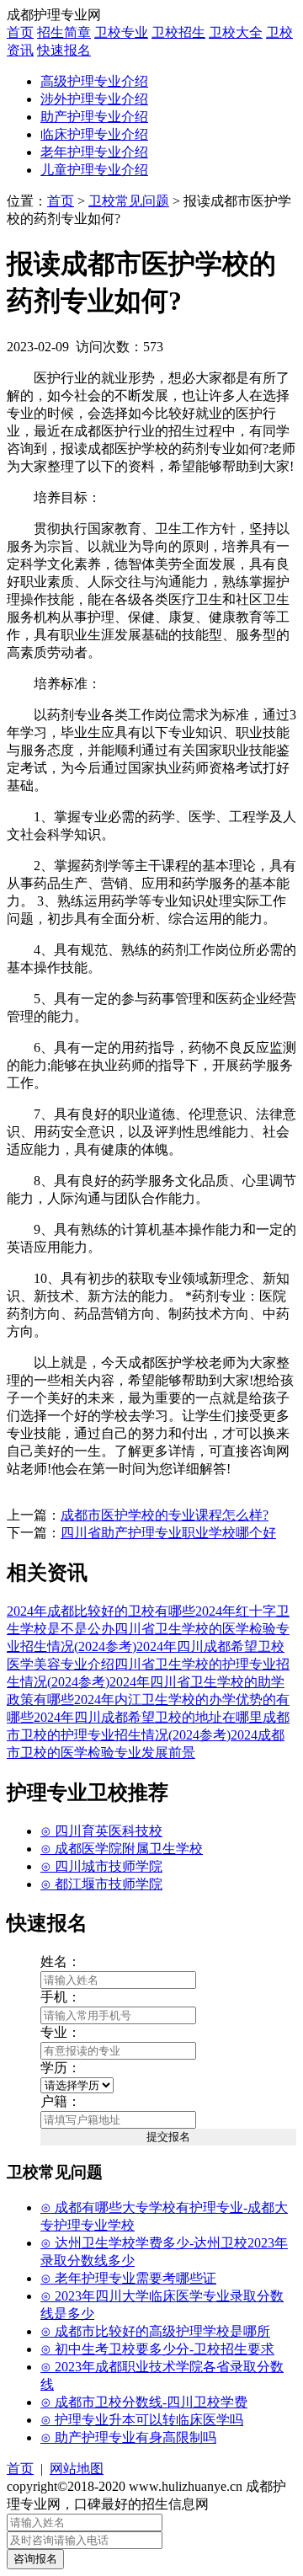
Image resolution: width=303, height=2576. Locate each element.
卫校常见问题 (129, 201)
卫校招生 (178, 32)
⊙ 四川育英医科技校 (101, 1831)
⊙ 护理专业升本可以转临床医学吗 (142, 2420)
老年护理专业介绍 (94, 152)
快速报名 (64, 50)
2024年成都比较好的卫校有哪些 (101, 1611)
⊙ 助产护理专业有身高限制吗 (128, 2437)
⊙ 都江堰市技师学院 (101, 1884)
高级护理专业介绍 (94, 81)
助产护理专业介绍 (94, 117)
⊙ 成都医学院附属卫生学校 (122, 1849)
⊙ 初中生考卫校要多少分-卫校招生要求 (157, 2349)
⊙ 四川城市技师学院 (101, 1866)
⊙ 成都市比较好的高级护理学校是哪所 (155, 2331)
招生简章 (64, 32)
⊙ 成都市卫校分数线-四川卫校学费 (144, 2402)
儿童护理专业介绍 (94, 170)
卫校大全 (236, 32)
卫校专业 (121, 32)
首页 (20, 32)
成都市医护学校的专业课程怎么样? (165, 1515)
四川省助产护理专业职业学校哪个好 (168, 1533)
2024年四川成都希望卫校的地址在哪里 (148, 1717)
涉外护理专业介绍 (94, 99)
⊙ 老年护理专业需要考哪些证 (128, 2278)
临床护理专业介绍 (94, 134)
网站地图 (77, 2469)
